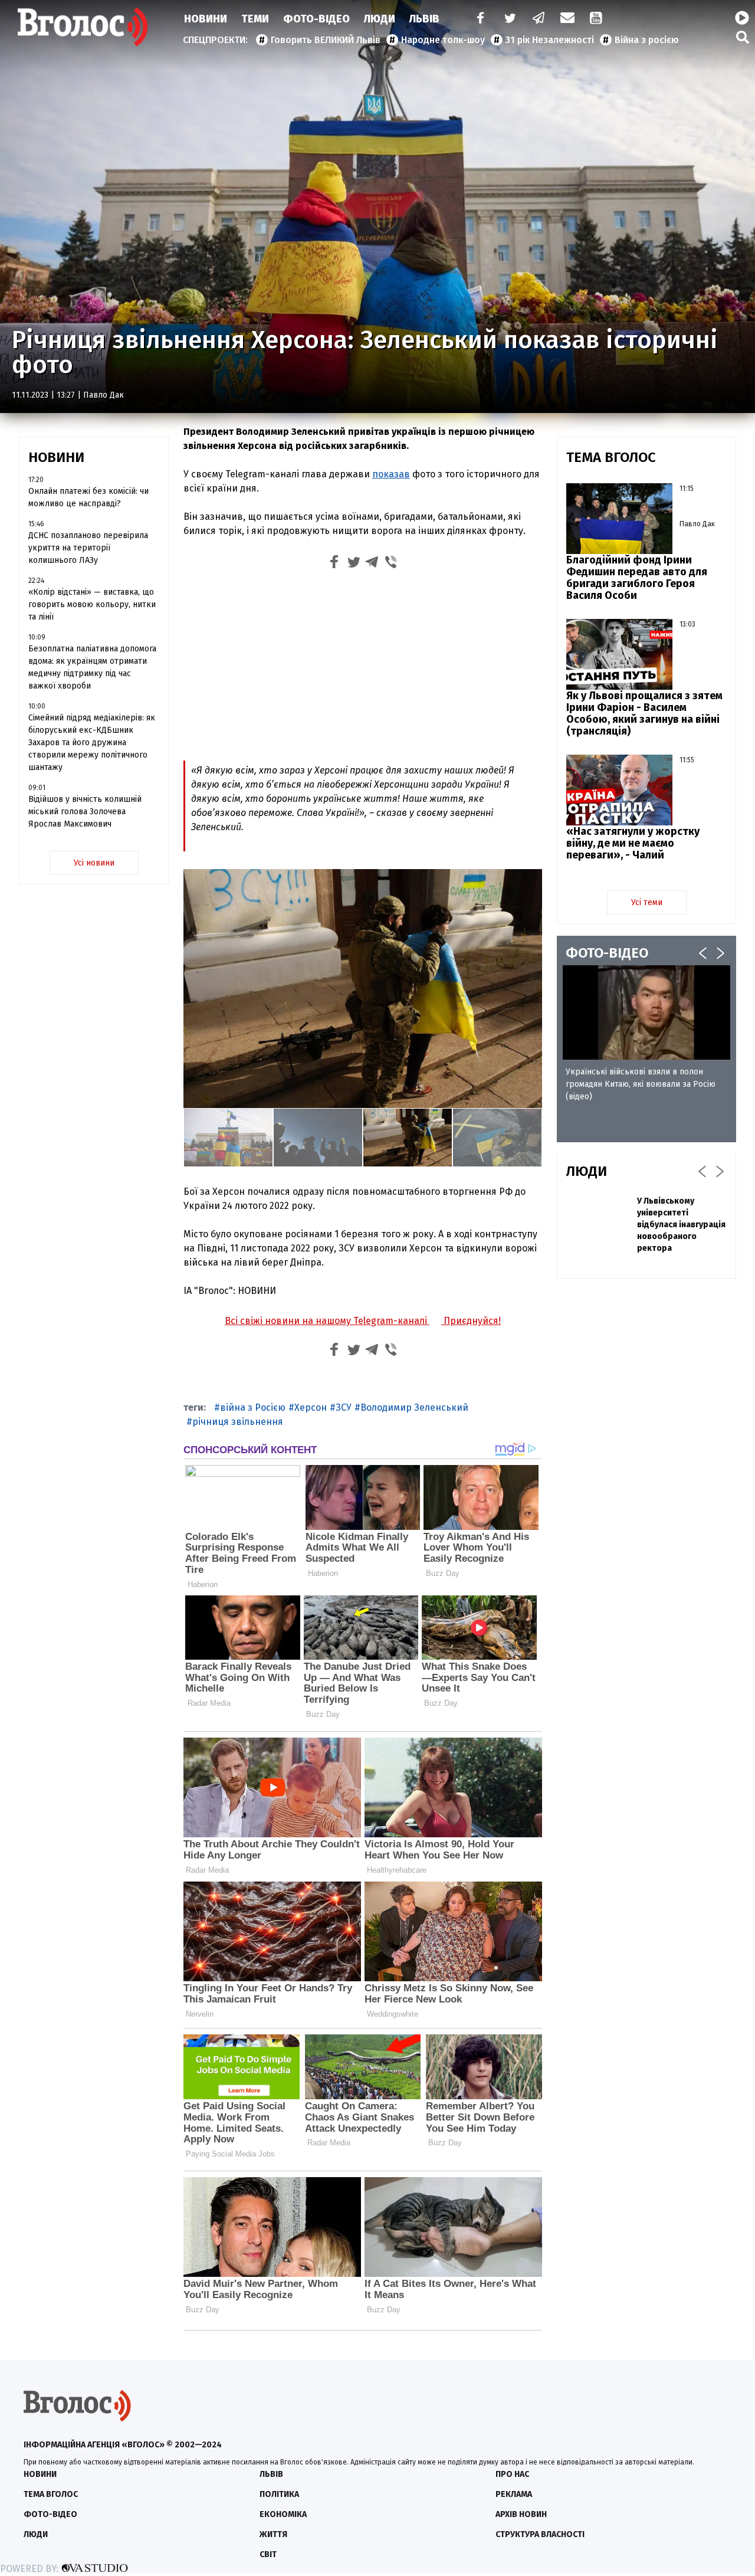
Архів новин (521, 2514)
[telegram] (539, 19)
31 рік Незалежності (550, 40)
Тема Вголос (51, 2494)
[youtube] (597, 19)
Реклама (514, 2494)
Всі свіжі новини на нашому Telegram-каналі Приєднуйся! (363, 1321)
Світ (268, 2554)
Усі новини (94, 863)
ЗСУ (344, 1407)
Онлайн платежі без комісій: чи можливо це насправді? (88, 497)
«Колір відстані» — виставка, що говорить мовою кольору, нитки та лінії (92, 604)
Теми (255, 19)
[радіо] (742, 18)
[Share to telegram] (372, 564)
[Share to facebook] (334, 564)
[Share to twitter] (353, 564)
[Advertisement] (363, 664)
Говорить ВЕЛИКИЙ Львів (326, 40)
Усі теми (647, 902)
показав (391, 474)
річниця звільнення (238, 1422)
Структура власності (540, 2534)
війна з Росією (253, 1407)
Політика (279, 2494)
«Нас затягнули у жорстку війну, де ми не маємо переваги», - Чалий (633, 843)
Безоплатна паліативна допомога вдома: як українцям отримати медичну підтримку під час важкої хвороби (92, 667)
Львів (424, 19)
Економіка (283, 2514)
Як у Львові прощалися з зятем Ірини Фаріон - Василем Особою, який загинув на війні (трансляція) (644, 713)
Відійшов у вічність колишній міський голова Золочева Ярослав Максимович (85, 812)
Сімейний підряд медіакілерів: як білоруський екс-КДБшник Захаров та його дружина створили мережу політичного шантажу (92, 743)
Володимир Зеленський (414, 1407)
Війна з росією (647, 40)
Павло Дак (104, 395)
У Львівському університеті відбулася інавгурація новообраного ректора (681, 1225)
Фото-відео (50, 2514)
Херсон (311, 1407)
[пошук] (743, 37)
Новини (206, 19)
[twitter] (510, 19)
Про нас (512, 2474)
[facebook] (478, 19)
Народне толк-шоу (443, 40)
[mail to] (567, 19)
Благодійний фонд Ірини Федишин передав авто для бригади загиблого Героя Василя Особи (637, 578)
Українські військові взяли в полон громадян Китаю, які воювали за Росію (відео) (641, 1084)
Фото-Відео (316, 19)
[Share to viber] (391, 564)
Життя (273, 2534)
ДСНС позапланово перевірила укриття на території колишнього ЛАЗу (88, 548)
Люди (380, 19)
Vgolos (83, 27)
